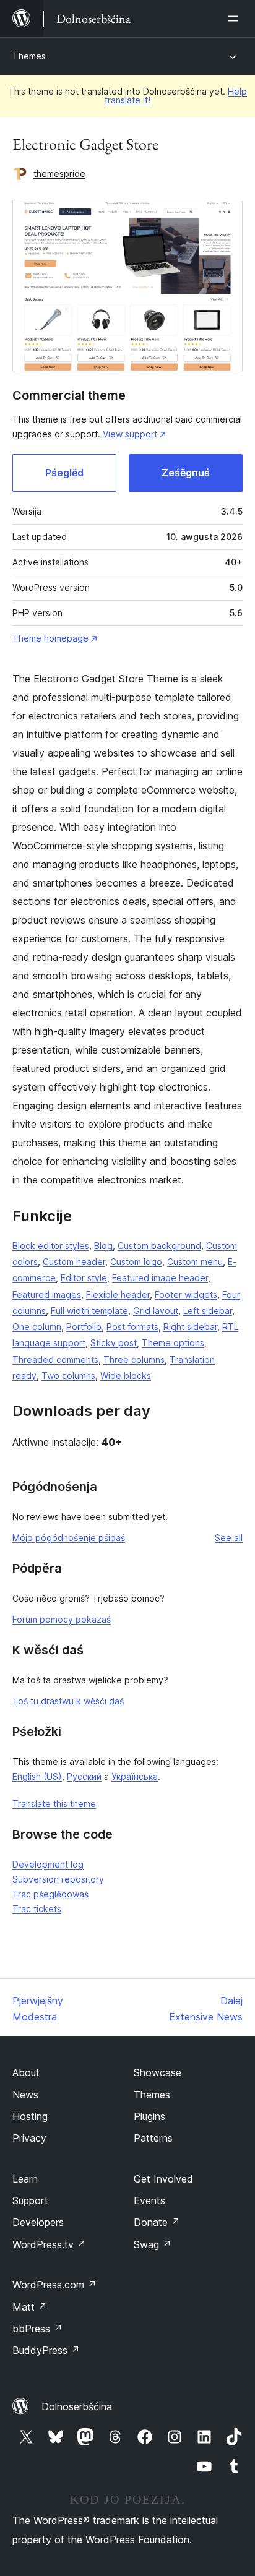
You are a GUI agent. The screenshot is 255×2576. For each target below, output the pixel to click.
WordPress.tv (49, 2244)
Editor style (84, 1278)
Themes (29, 56)
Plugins (149, 2116)
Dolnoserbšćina (77, 2406)
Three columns (134, 1359)
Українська (135, 1776)
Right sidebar (190, 1327)
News (25, 2095)
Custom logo (136, 1262)
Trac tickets (37, 1909)
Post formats (132, 1327)
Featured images (47, 1294)
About (26, 2072)
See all (229, 1538)
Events (149, 2200)
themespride (59, 174)
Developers (38, 2222)
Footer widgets (186, 1294)
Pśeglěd (64, 473)
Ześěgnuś (186, 473)
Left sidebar (208, 1311)
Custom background (159, 1246)
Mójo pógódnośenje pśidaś (69, 1538)
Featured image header (160, 1278)
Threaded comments (55, 1359)
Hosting (30, 2116)
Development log (48, 1864)
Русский (84, 1776)
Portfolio (84, 1327)
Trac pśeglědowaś (50, 1894)
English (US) (37, 1776)
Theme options (173, 1343)
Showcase (158, 2072)
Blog (103, 1246)
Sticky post (114, 1343)
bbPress (37, 2329)
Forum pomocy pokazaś (62, 1619)
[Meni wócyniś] (235, 19)
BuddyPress (46, 2350)
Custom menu (195, 1262)
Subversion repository (58, 1879)
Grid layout (156, 1311)
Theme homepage (50, 638)
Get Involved (163, 2179)
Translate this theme (54, 1804)
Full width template (89, 1311)
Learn (25, 2179)
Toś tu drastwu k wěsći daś (68, 1701)
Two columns (68, 1376)
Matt (30, 2307)
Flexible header (118, 1294)
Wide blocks (126, 1376)
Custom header (74, 1262)
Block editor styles (51, 1246)
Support (30, 2200)
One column (37, 1327)
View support (130, 434)
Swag (153, 2244)
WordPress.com (54, 2285)
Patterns (153, 2138)
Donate (157, 2222)
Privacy (29, 2138)
